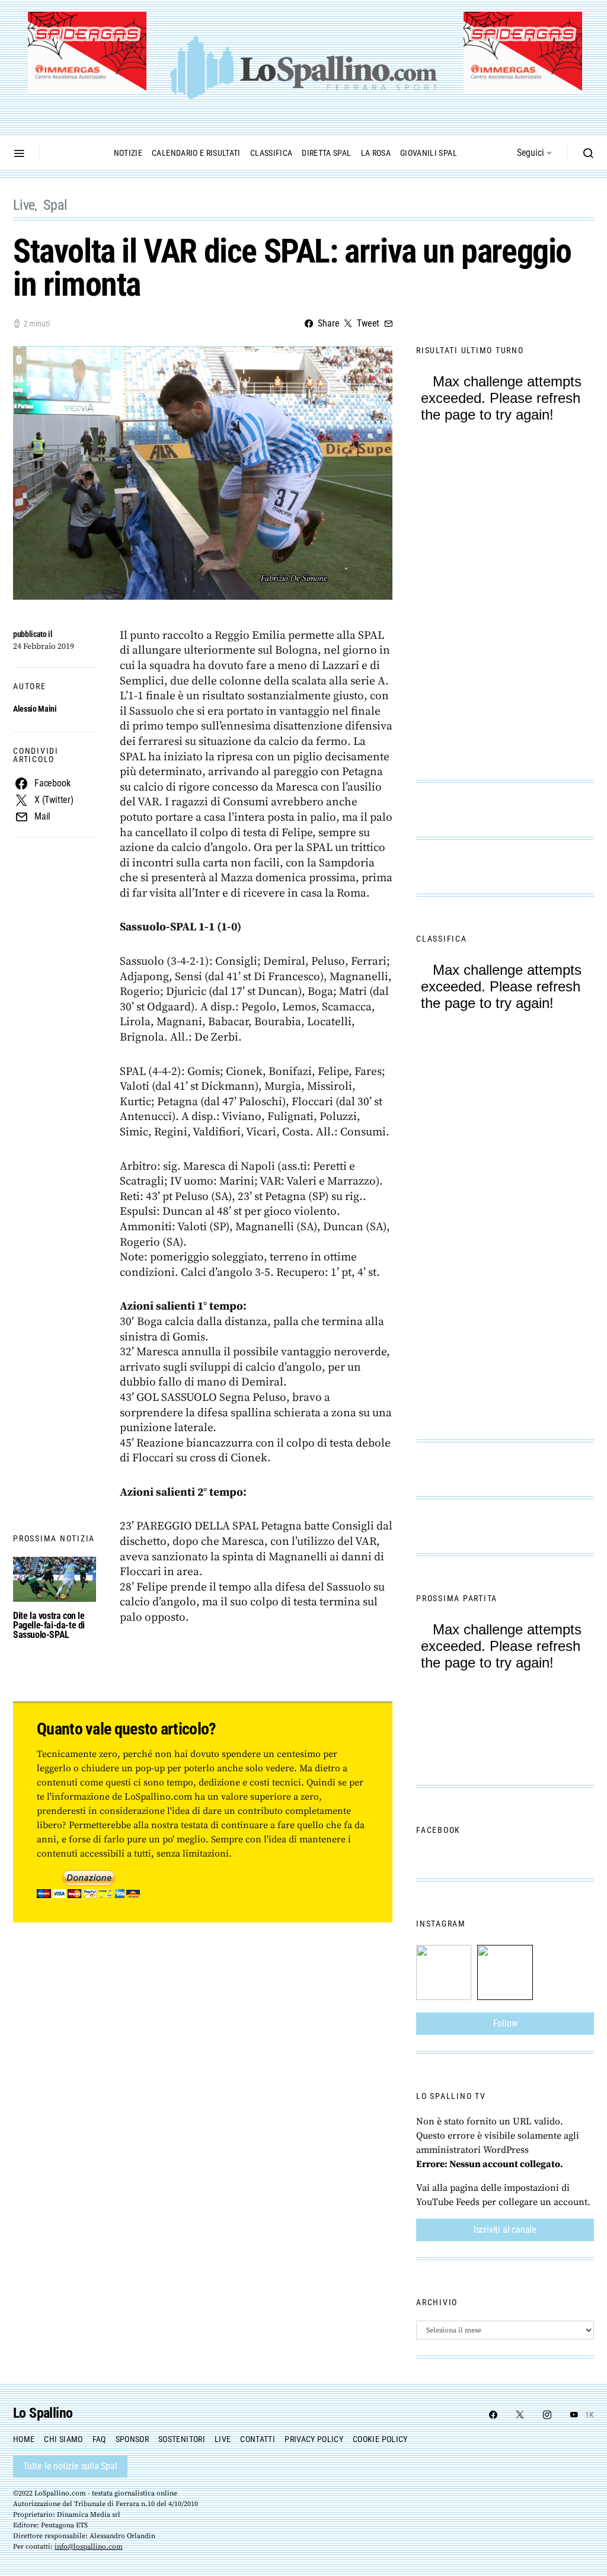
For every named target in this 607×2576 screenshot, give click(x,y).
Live (24, 205)
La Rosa (376, 153)
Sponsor (132, 2439)
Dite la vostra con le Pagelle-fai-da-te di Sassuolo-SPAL (49, 1625)
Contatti (258, 2439)
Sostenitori (182, 2439)
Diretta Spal (326, 153)
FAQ (99, 2439)
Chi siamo (63, 2439)
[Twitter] (520, 2415)
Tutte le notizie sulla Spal (70, 2466)
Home (24, 2439)
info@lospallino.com (89, 2547)
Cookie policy (380, 2439)
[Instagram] (547, 2415)
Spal (55, 205)
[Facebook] (493, 2415)
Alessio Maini (35, 709)
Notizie (128, 153)
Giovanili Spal (429, 153)
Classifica (271, 153)
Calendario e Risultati (196, 153)
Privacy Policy (314, 2439)
